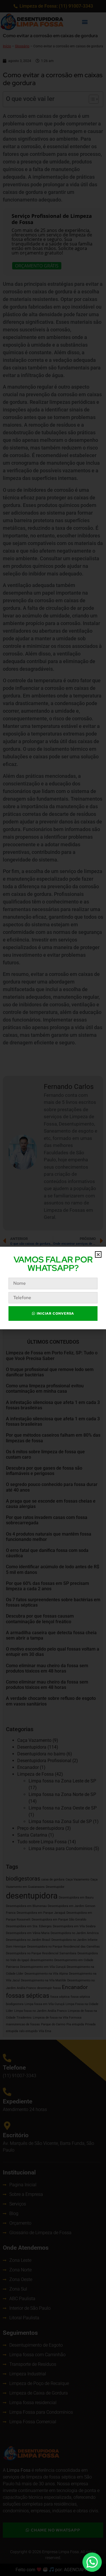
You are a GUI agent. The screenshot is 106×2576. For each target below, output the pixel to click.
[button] (98, 1254)
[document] (53, 1288)
